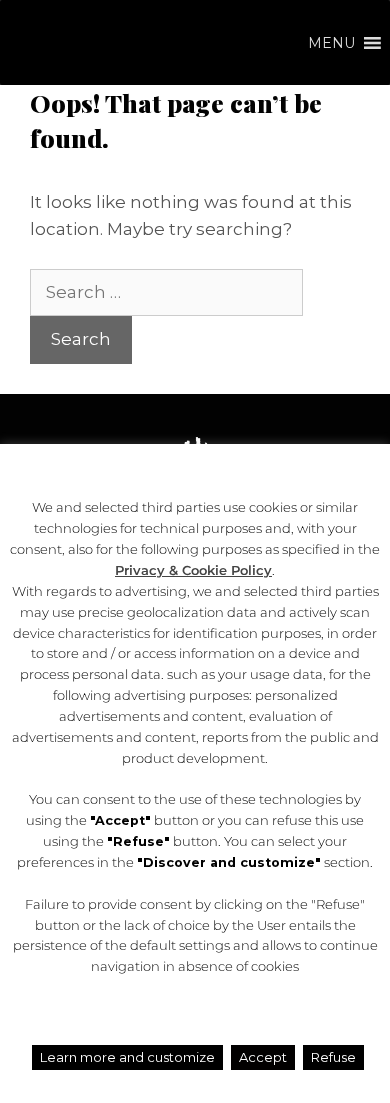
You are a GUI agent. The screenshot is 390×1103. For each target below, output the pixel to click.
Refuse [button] (333, 1057)
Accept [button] (263, 1057)
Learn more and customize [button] (127, 1057)
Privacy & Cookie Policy (193, 570)
